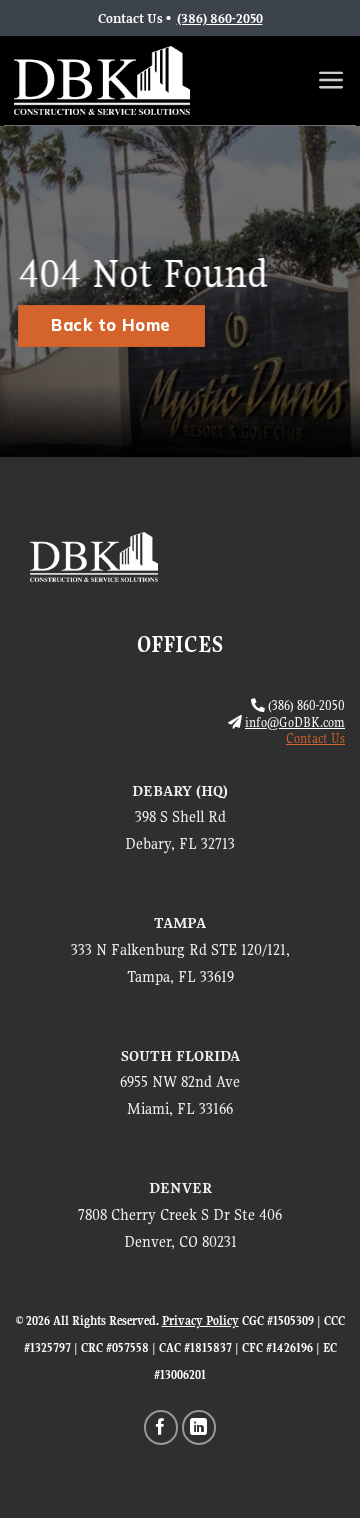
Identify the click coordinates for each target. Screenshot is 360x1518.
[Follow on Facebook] (161, 1427)
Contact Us (315, 738)
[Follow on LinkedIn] (199, 1427)
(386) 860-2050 (220, 18)
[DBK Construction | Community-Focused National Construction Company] (102, 80)
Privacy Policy (200, 1321)
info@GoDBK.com (295, 722)
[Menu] (331, 80)
